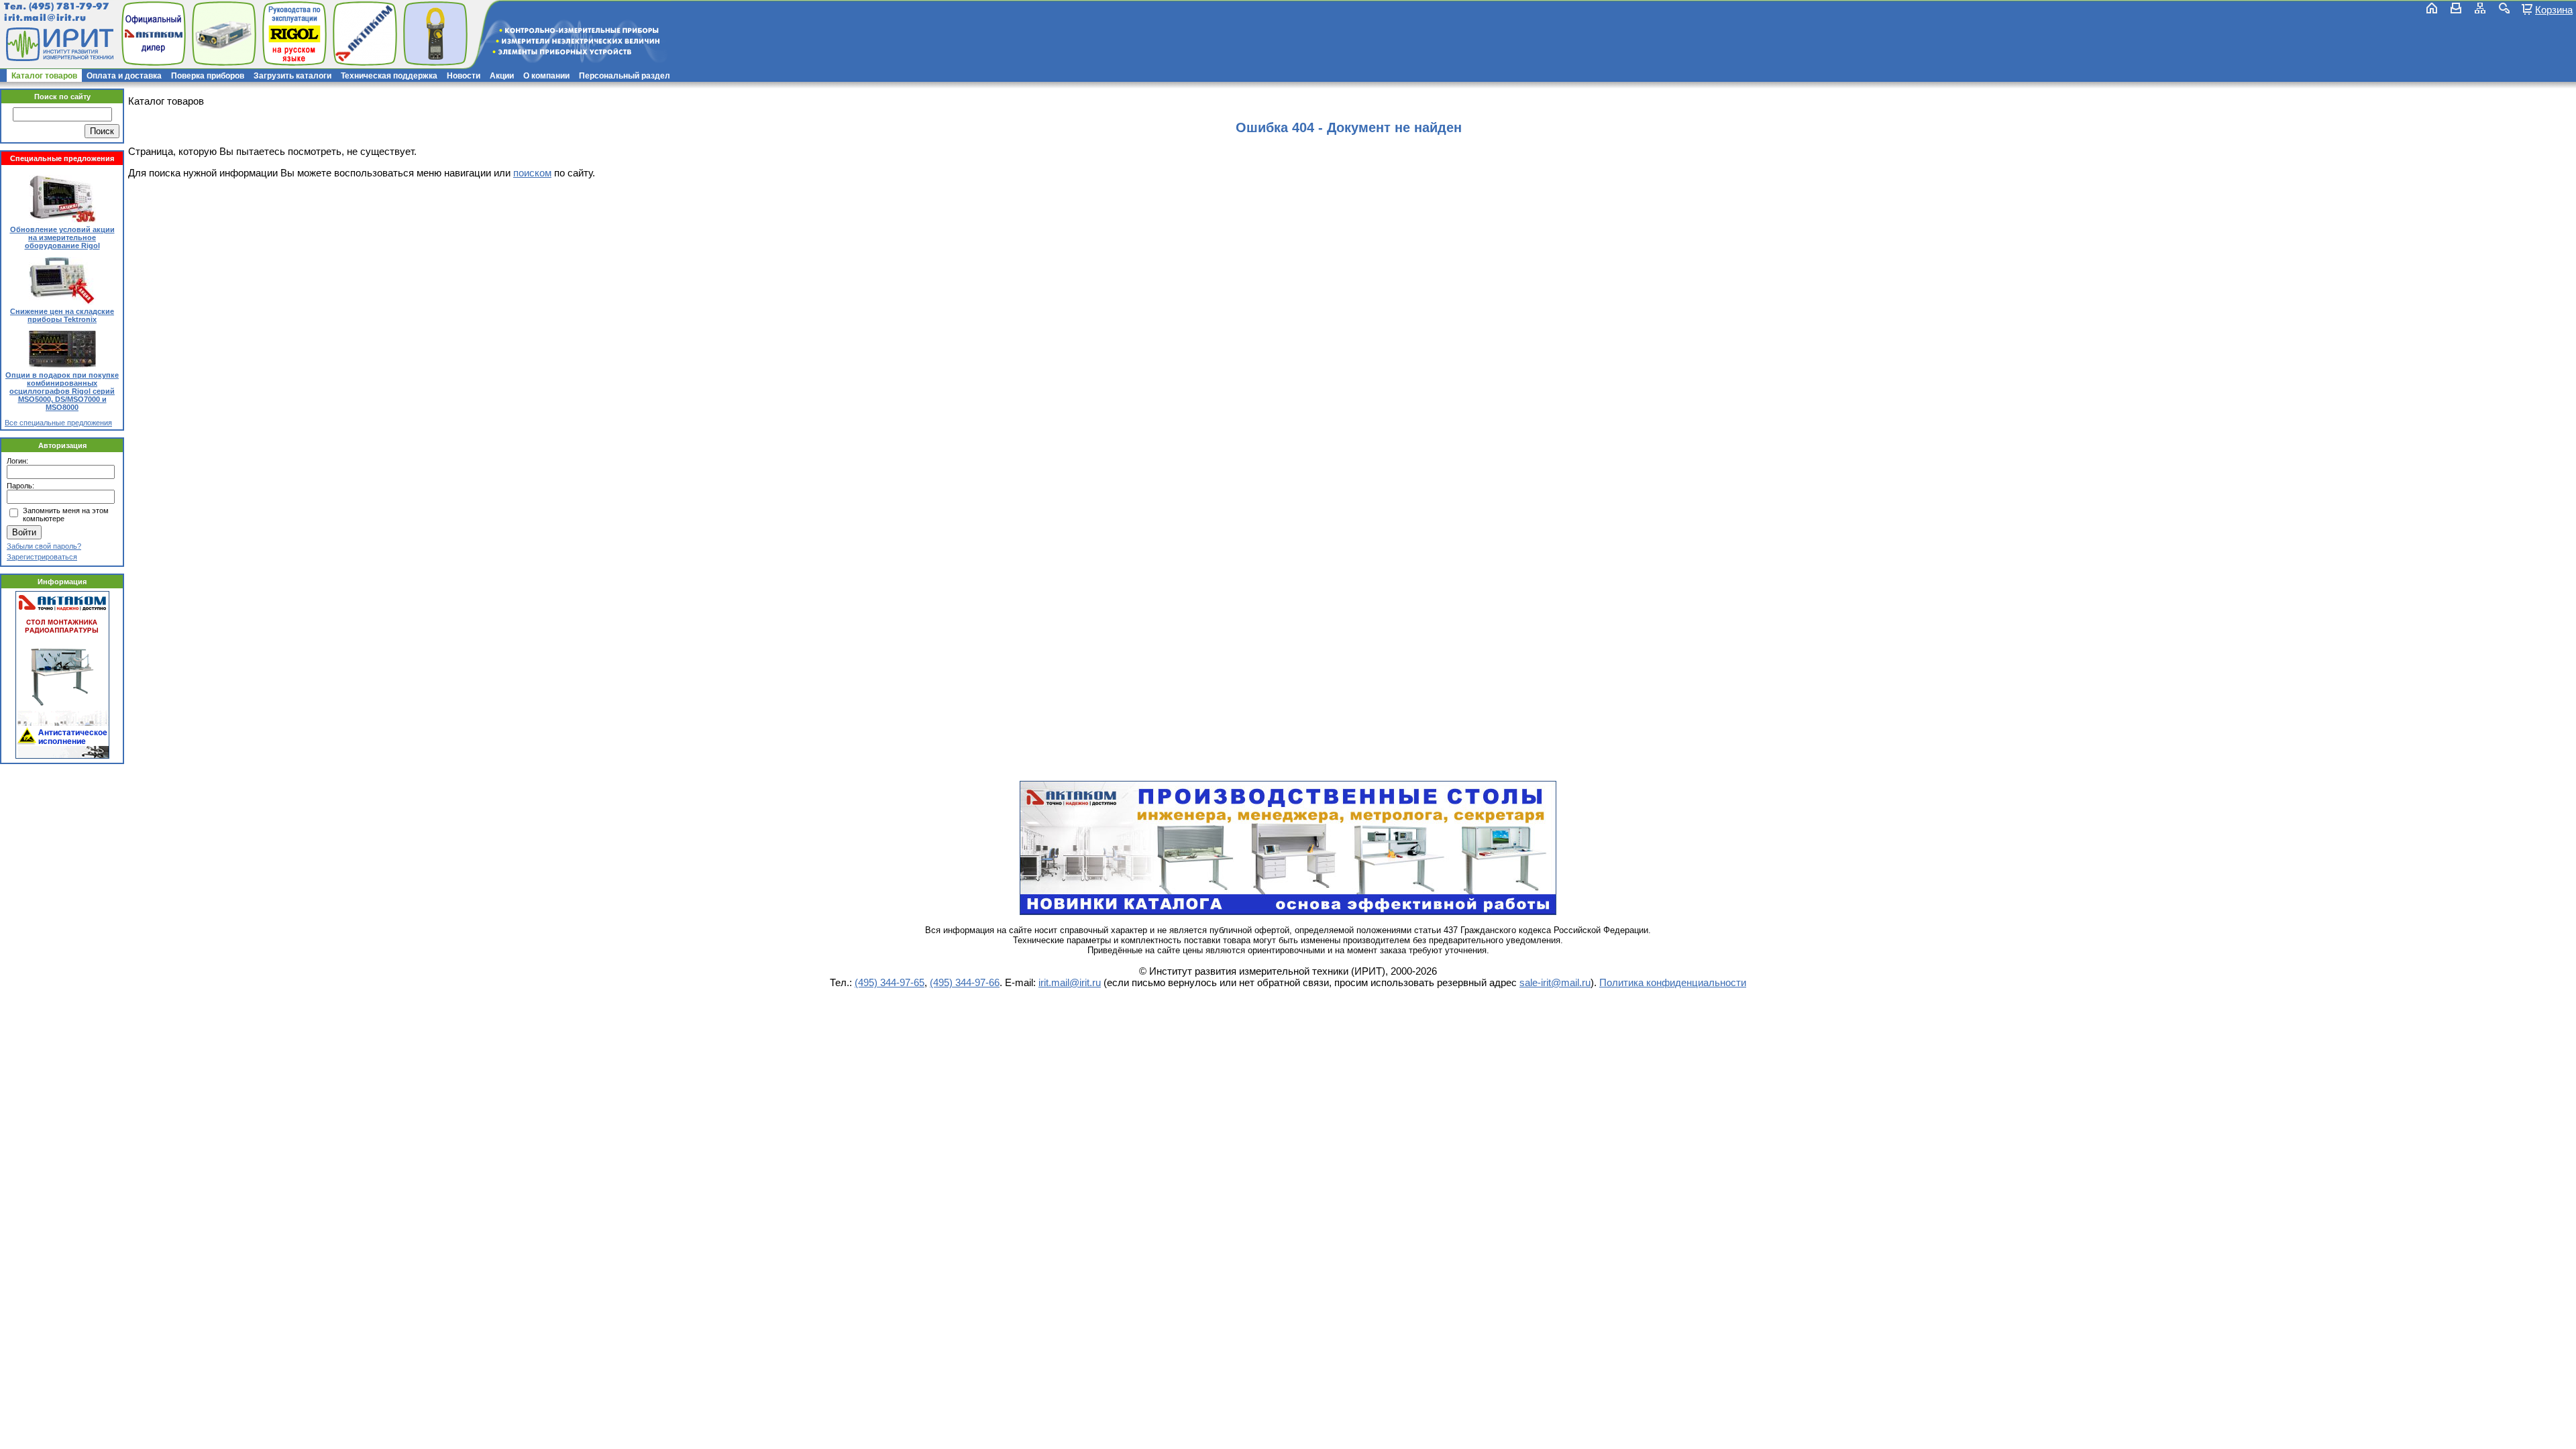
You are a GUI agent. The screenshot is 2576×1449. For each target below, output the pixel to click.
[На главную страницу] (58, 44)
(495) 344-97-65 (890, 982)
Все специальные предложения (58, 423)
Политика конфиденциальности (1673, 982)
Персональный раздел (625, 76)
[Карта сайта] (2480, 8)
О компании (546, 76)
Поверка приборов (208, 76)
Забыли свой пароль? (44, 546)
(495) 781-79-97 (69, 6)
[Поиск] (2504, 8)
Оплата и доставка (124, 76)
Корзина (2554, 9)
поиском (532, 173)
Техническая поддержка (389, 76)
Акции (502, 76)
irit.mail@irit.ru (45, 18)
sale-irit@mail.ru (1555, 982)
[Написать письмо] (2456, 8)
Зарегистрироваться (42, 557)
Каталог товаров (44, 76)
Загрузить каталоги (292, 76)
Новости (464, 76)
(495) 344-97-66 (965, 982)
